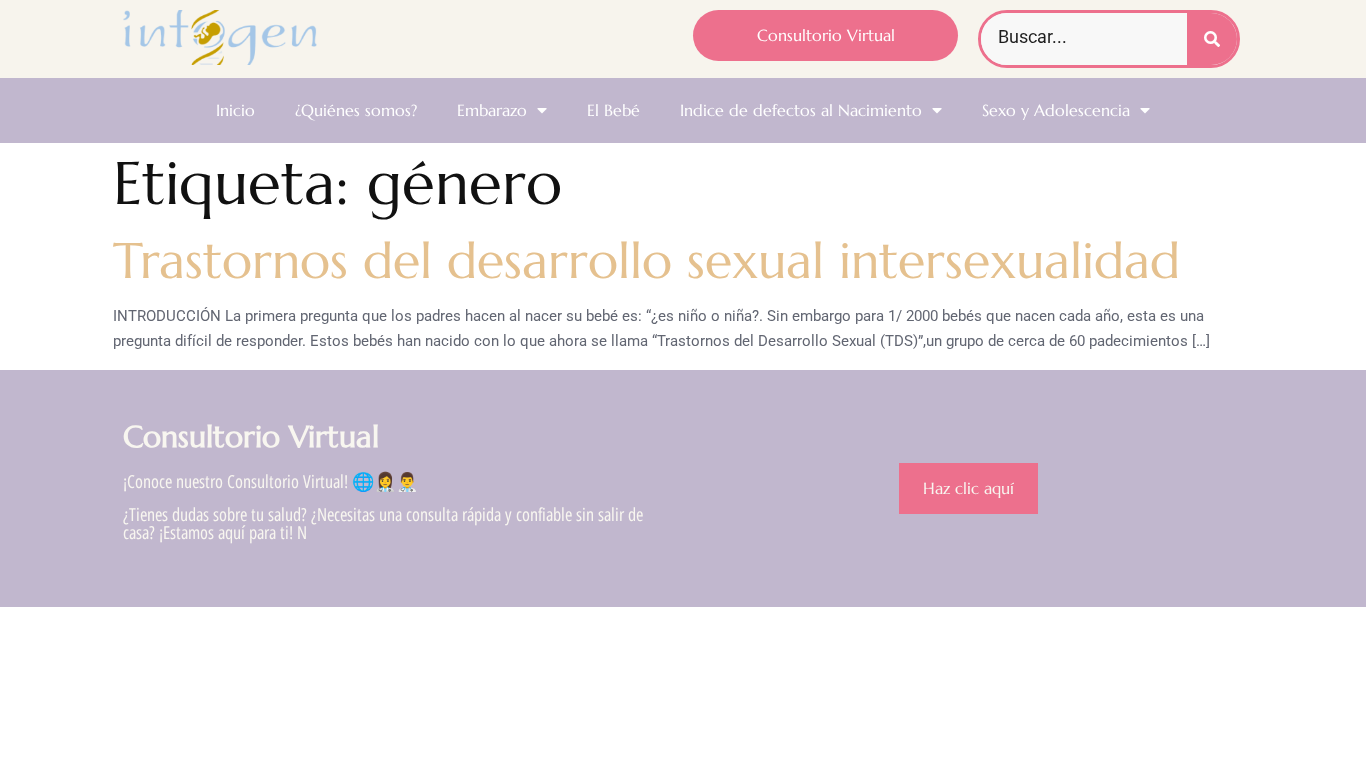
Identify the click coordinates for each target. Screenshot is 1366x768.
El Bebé (613, 110)
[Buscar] (1212, 39)
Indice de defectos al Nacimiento (801, 110)
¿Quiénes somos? (356, 110)
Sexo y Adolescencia (1056, 110)
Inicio (235, 110)
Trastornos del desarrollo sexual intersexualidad (646, 260)
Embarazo (492, 110)
